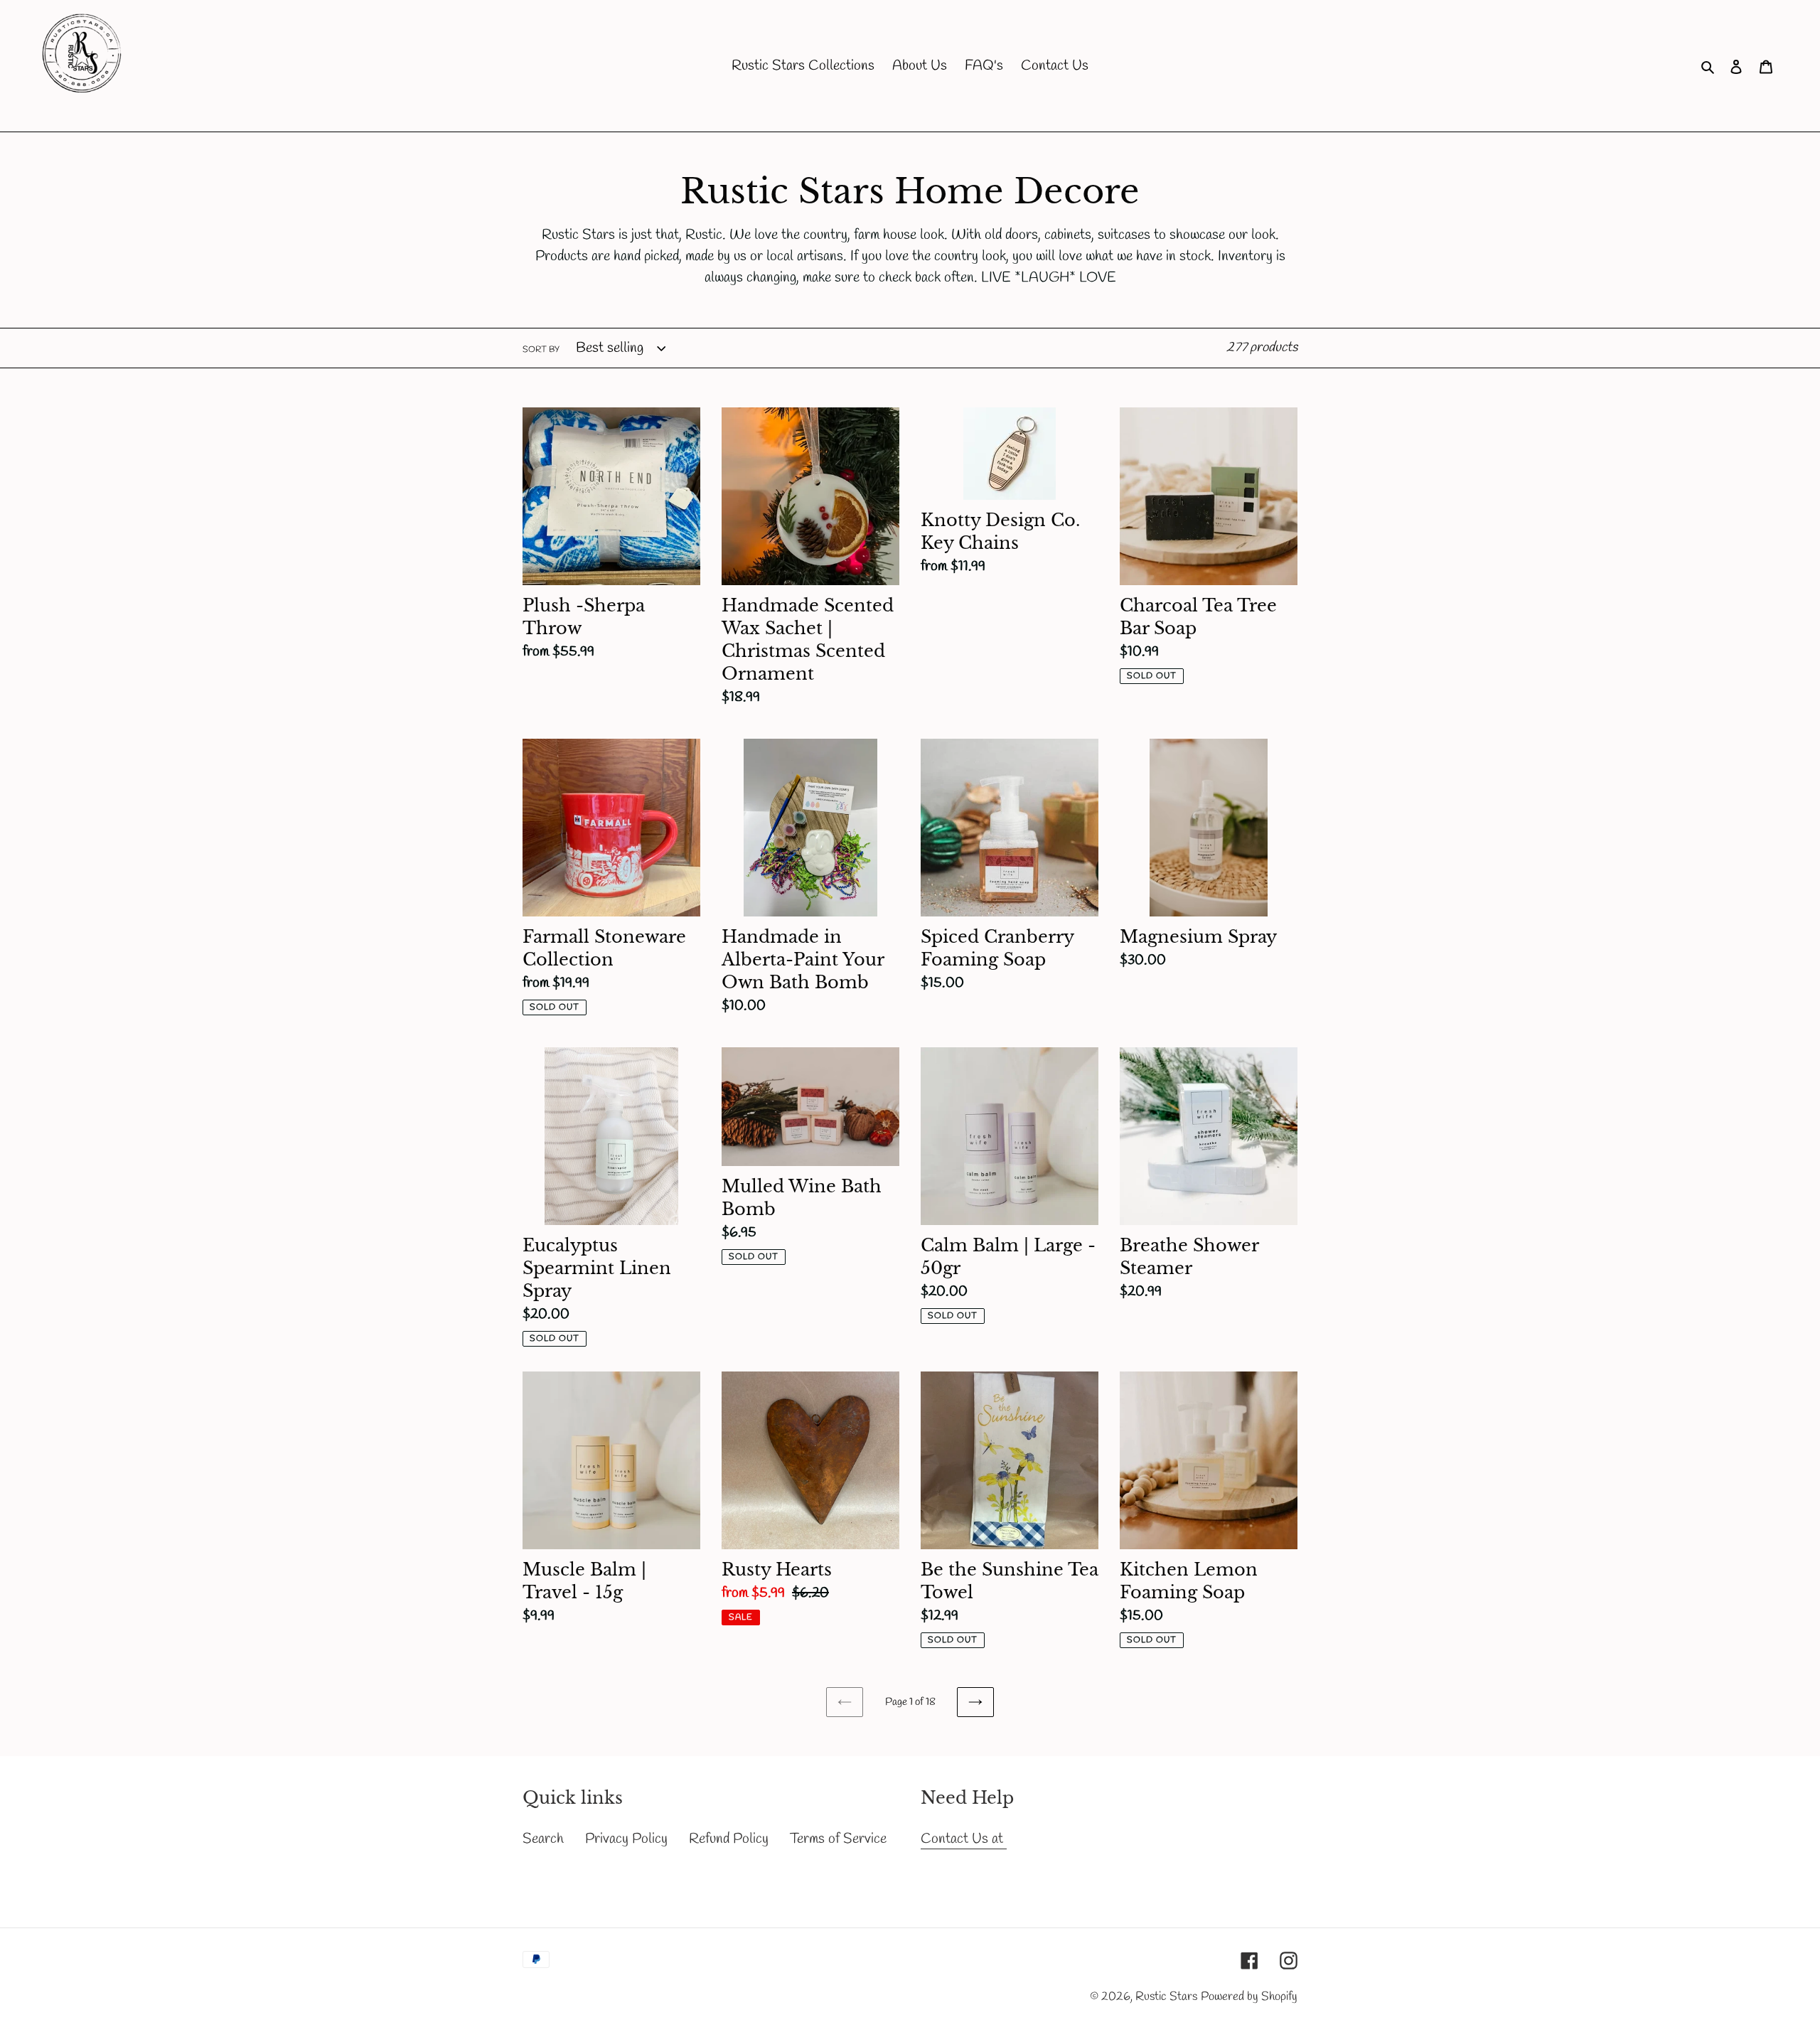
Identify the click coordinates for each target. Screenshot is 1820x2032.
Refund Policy (729, 1839)
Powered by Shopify (1249, 1997)
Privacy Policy (626, 1839)
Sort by (541, 350)
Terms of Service (838, 1839)
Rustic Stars (1166, 1997)
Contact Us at (964, 1839)
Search (543, 1839)
